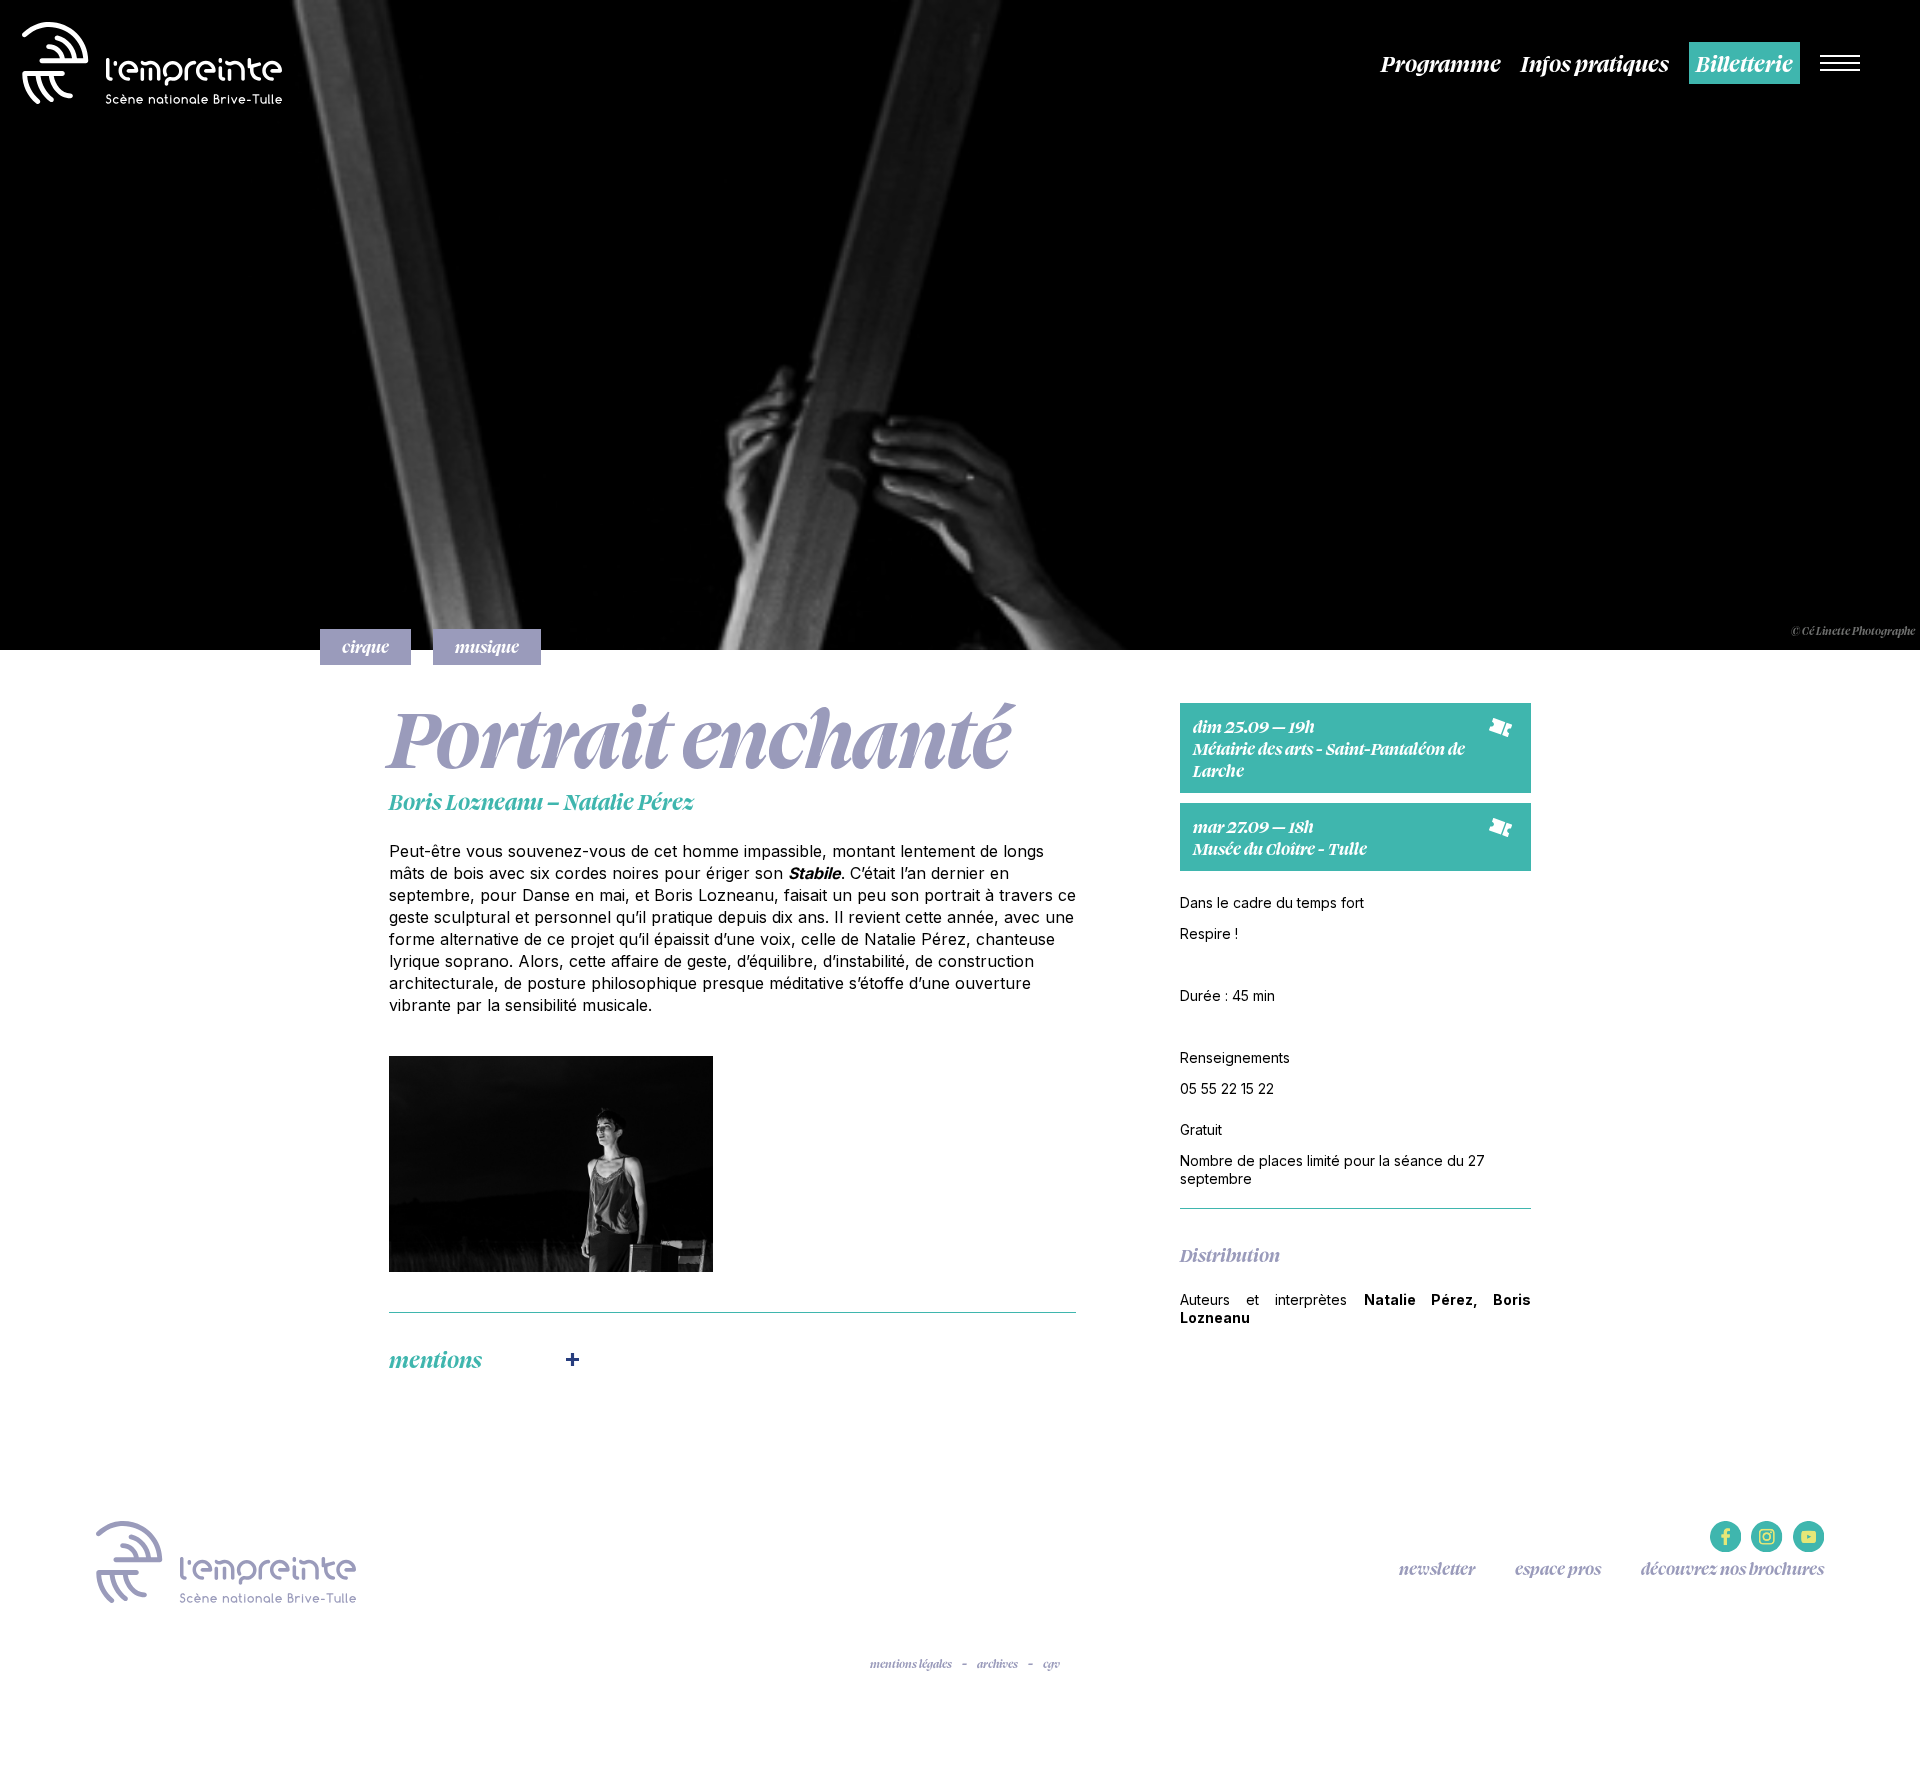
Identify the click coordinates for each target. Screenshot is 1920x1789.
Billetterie (1744, 63)
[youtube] (1808, 1547)
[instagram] (1766, 1547)
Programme (1441, 63)
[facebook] (1725, 1547)
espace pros (1558, 1568)
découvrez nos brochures (1732, 1568)
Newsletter (1437, 1568)
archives (997, 1664)
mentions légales (911, 1664)
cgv (1051, 1664)
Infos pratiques (1595, 63)
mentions (435, 1359)
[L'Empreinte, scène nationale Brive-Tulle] (226, 1560)
